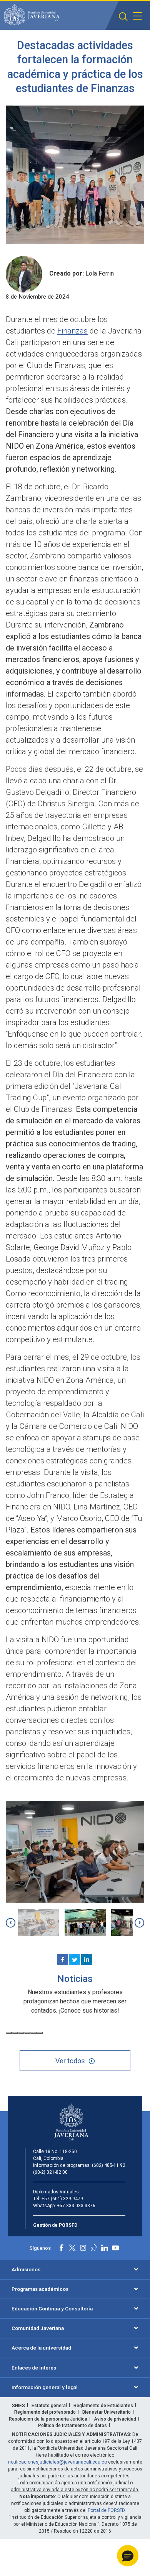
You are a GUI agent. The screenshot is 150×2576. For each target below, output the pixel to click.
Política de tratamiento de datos (72, 2426)
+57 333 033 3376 (76, 2206)
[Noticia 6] (40, 2033)
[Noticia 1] (9, 2033)
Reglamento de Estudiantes (103, 2406)
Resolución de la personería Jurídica (48, 2419)
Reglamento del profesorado (45, 2412)
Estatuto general (49, 2406)
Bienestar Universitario (107, 2412)
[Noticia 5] (33, 2033)
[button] (123, 17)
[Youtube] (115, 2248)
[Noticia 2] (15, 2033)
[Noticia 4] (27, 2033)
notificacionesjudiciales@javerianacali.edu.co (57, 2462)
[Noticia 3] (21, 2033)
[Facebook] (63, 1960)
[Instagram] (83, 2248)
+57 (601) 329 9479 (62, 2199)
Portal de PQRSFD (106, 2510)
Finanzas (72, 331)
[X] (75, 1960)
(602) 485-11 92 (109, 2165)
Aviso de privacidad (115, 2419)
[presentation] (11, 1923)
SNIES (18, 2406)
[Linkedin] (87, 1960)
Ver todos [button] (70, 2061)
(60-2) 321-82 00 (50, 2172)
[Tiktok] (94, 2248)
